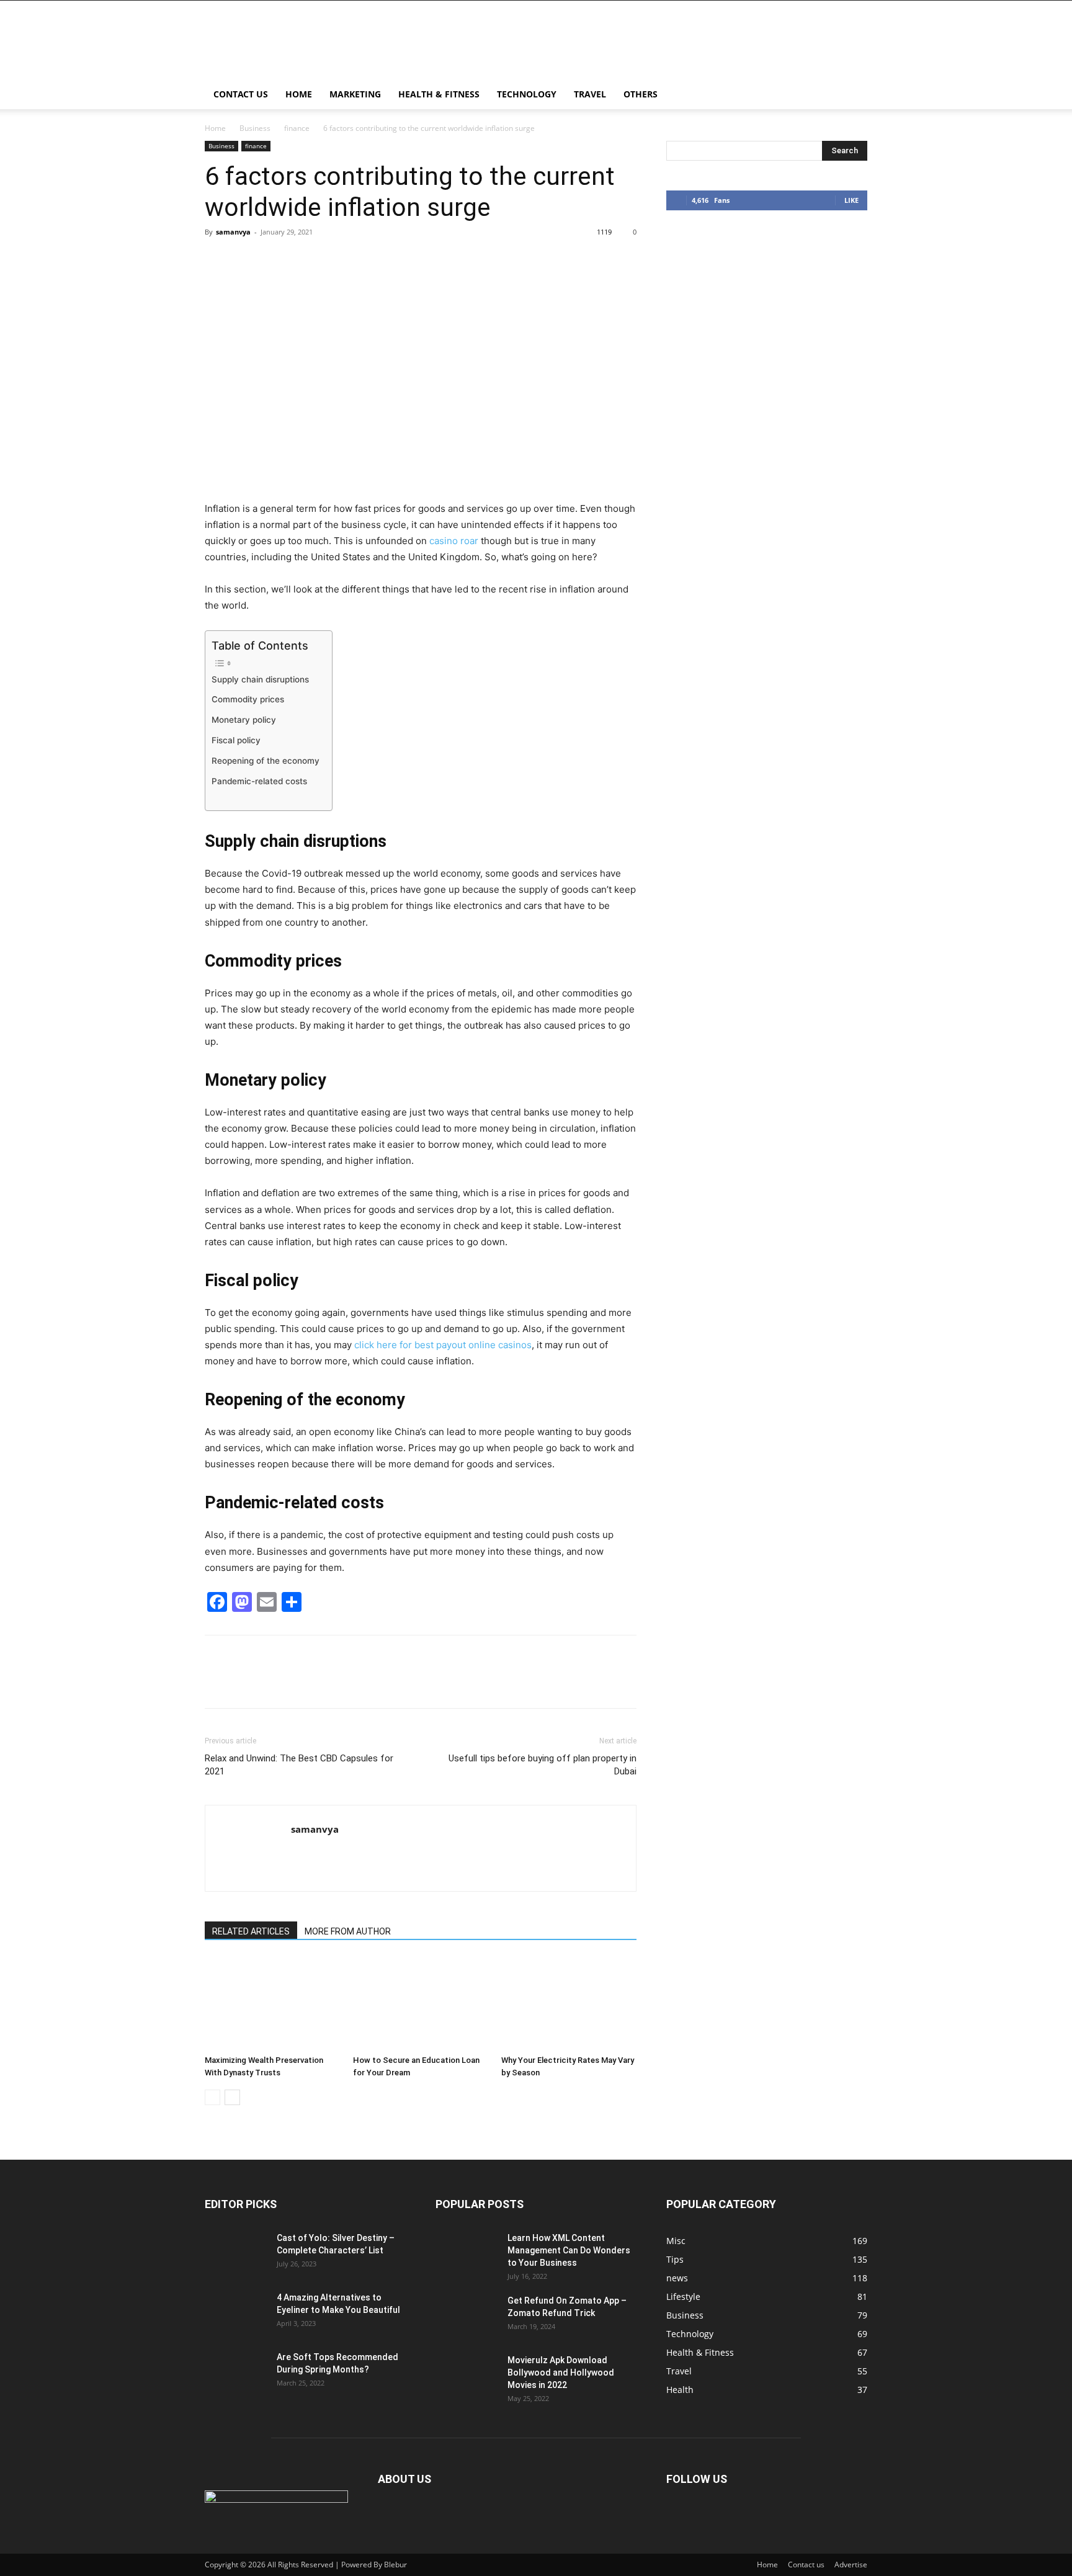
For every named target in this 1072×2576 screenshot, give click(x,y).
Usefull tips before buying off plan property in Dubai (543, 1765)
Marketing (355, 94)
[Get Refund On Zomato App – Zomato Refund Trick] (467, 2316)
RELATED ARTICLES (251, 1931)
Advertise (851, 2565)
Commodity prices (248, 699)
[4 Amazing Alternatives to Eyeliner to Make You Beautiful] (236, 2313)
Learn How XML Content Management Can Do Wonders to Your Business (569, 2250)
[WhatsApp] (303, 260)
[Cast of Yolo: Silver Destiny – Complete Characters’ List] (236, 2253)
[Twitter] (246, 260)
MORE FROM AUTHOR (348, 1931)
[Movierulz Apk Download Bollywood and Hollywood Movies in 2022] (467, 2376)
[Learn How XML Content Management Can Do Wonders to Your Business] (467, 2253)
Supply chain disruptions (260, 679)
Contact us (241, 94)
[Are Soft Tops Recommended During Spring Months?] (236, 2373)
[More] (332, 260)
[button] (852, 95)
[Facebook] (217, 260)
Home (299, 94)
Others (641, 94)
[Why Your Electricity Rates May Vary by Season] (569, 2003)
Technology (527, 94)
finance (297, 128)
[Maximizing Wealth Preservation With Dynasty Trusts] (272, 2003)
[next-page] (232, 2097)
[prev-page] (212, 2097)
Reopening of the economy (266, 761)
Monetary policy (244, 720)
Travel (590, 94)
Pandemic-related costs (259, 781)
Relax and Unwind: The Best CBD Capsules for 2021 (299, 1765)
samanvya (233, 232)
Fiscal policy (236, 740)
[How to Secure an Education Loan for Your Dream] (421, 2003)
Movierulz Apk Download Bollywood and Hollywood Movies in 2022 (561, 2373)
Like (851, 200)
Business (255, 128)
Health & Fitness (439, 94)
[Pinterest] (274, 260)
